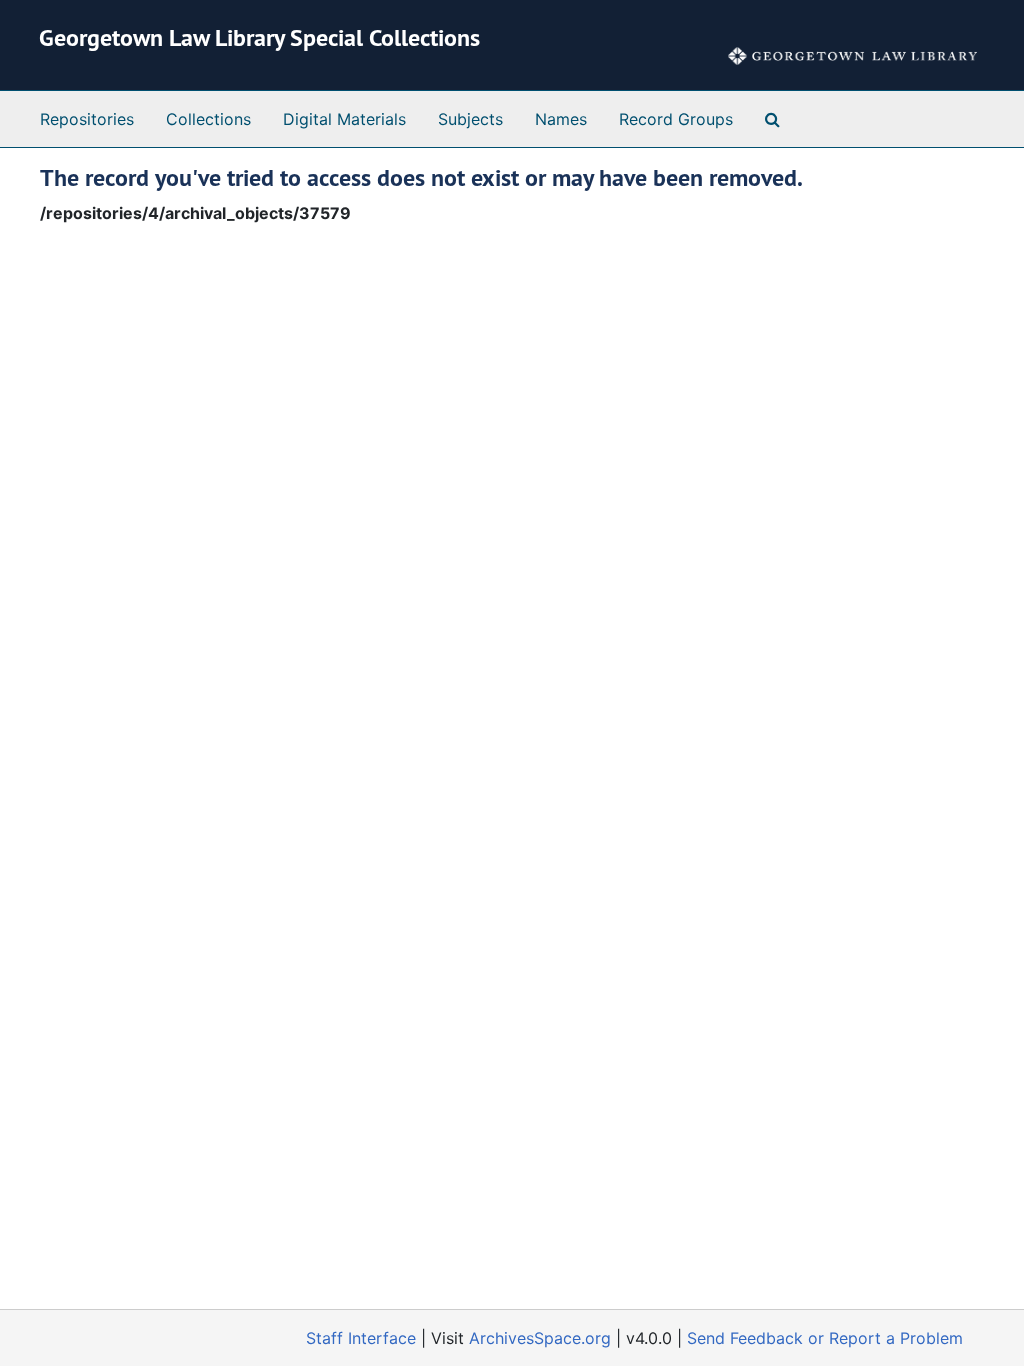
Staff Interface (361, 1338)
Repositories (87, 119)
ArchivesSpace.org (540, 1338)
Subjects (470, 119)
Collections (208, 119)
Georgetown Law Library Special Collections (259, 37)
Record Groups (676, 119)
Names (561, 119)
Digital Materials (344, 119)
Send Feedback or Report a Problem (825, 1338)
